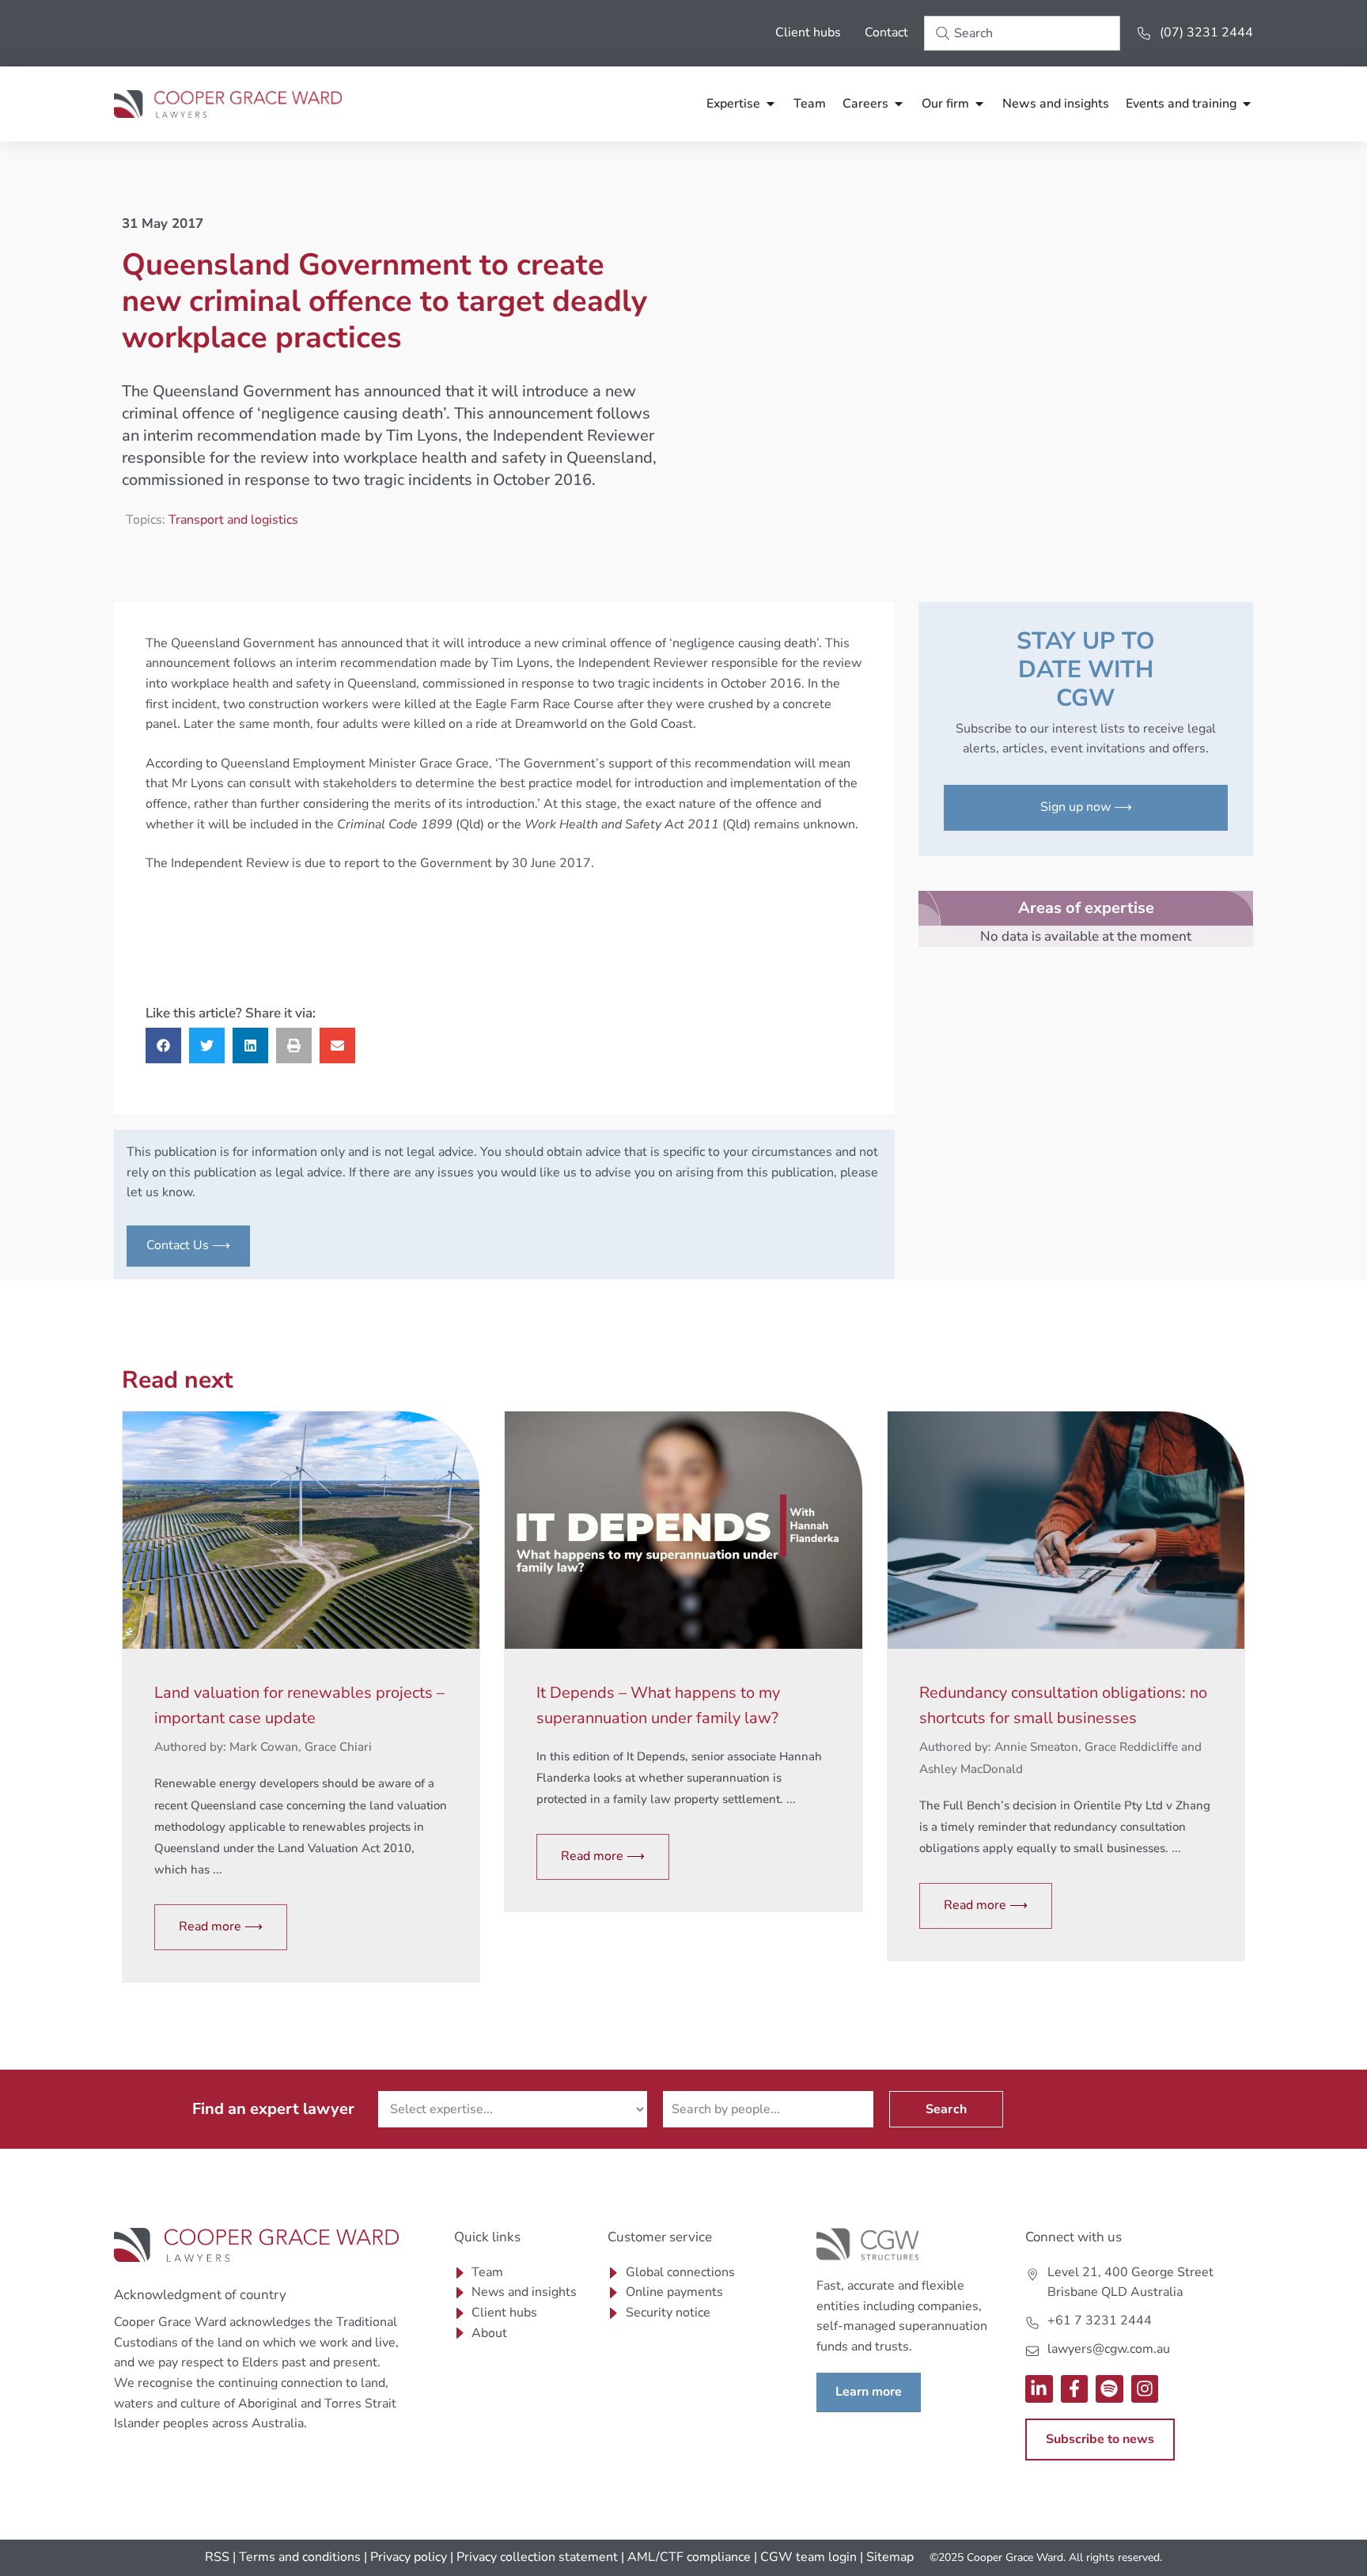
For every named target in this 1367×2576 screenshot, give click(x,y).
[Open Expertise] (771, 104)
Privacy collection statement (537, 2557)
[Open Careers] (899, 104)
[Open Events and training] (1247, 104)
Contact (886, 32)
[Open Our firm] (979, 104)
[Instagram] (1145, 2389)
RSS (217, 2557)
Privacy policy (409, 2557)
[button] (163, 1046)
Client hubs (808, 32)
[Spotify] (1110, 2389)
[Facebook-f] (1075, 2389)
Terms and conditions (300, 2557)
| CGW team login (805, 2557)
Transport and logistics (233, 520)
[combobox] (1022, 33)
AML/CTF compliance (689, 2557)
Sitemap (890, 2557)
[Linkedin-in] (1039, 2389)
